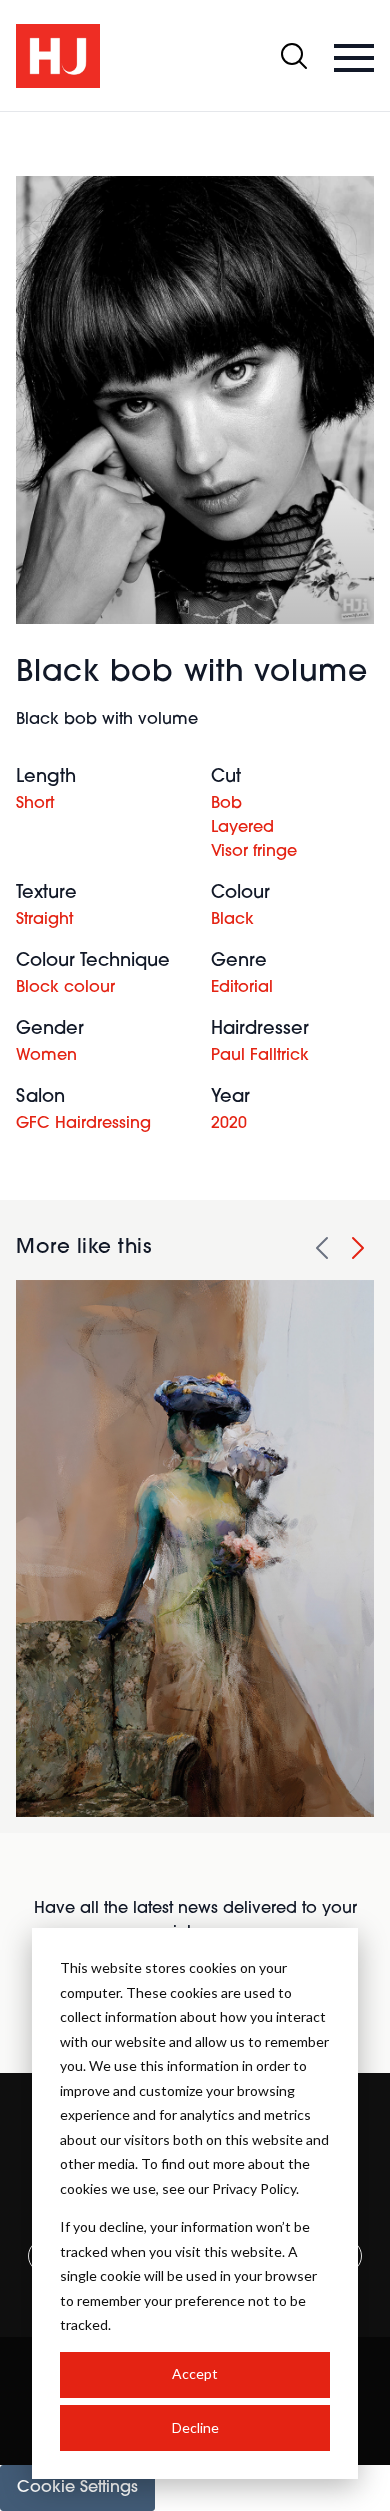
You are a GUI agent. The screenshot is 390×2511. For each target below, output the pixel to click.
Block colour (65, 988)
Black (232, 920)
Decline (195, 2427)
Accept (195, 2373)
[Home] (58, 56)
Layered (242, 828)
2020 (229, 1124)
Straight (44, 920)
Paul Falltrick (260, 1056)
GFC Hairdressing (83, 1124)
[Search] (294, 56)
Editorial (242, 988)
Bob (226, 804)
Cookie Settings (77, 2488)
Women (46, 1056)
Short (35, 804)
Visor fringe (254, 852)
